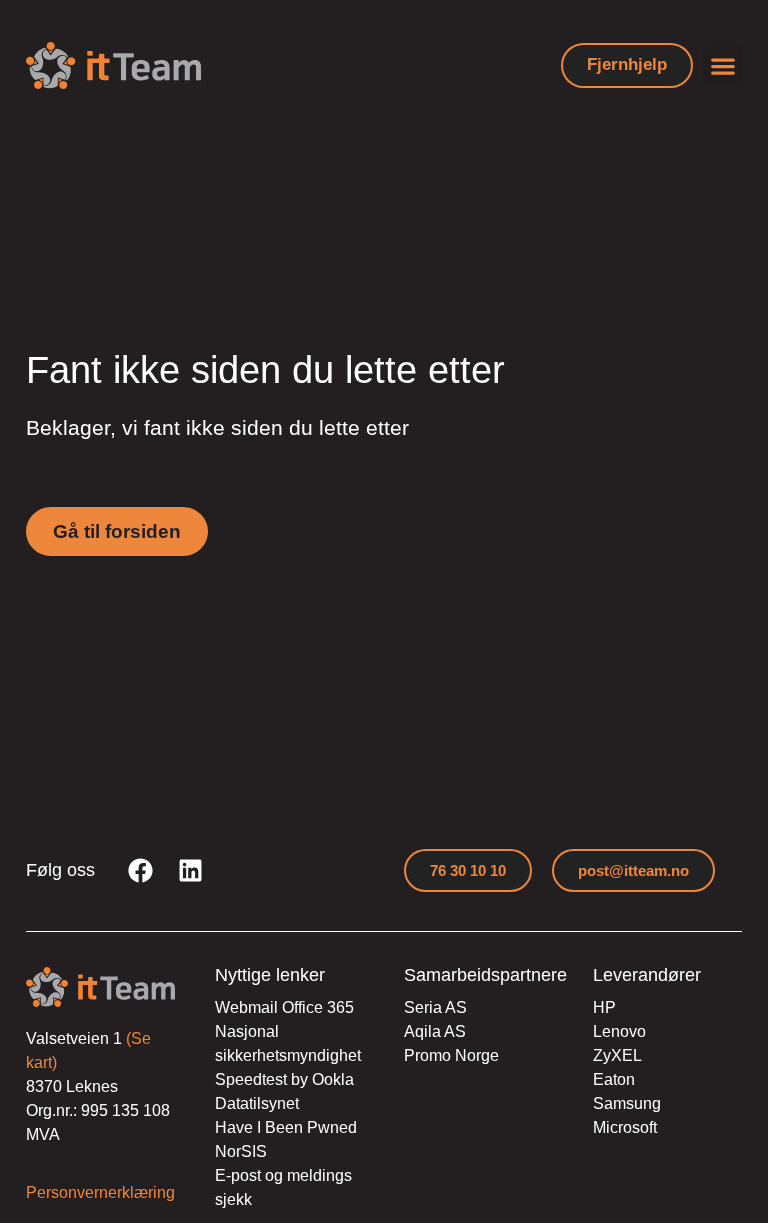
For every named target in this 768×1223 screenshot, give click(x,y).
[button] (722, 65)
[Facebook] (140, 871)
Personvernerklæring (100, 1192)
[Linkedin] (190, 871)
